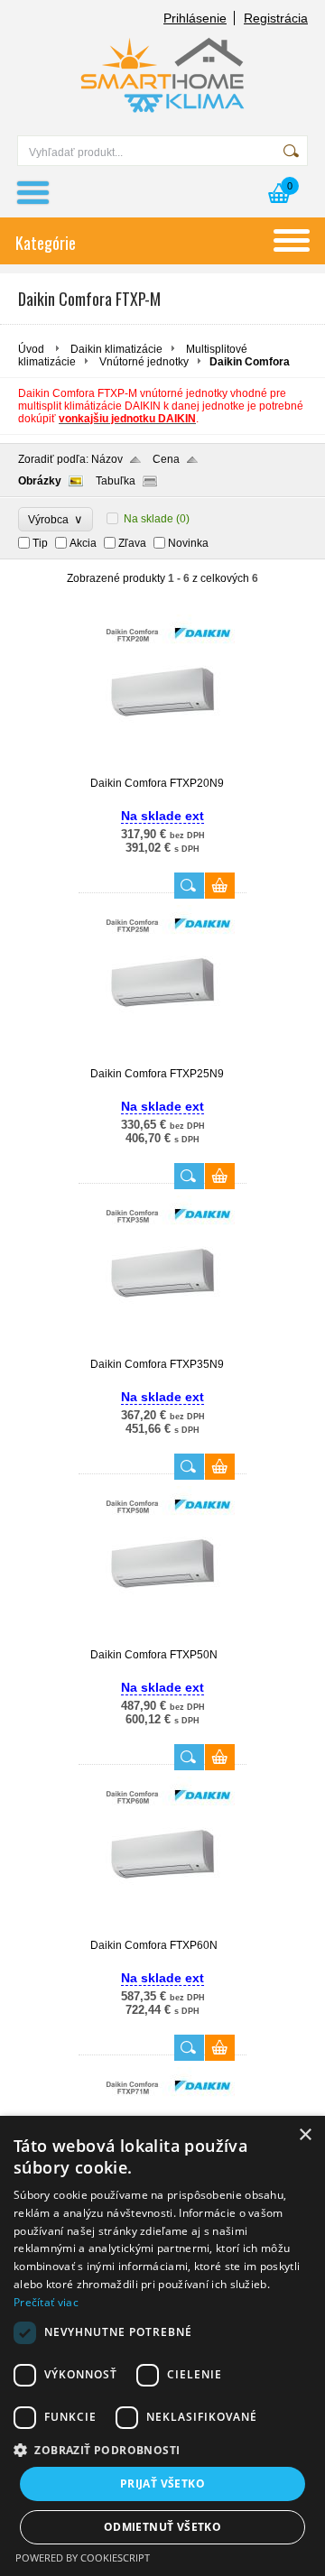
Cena (166, 459)
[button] (162, 2449)
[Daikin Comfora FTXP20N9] (162, 769)
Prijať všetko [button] (162, 2484)
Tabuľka (116, 481)
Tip (40, 543)
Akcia (83, 543)
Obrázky (40, 481)
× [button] (305, 2135)
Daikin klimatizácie (116, 349)
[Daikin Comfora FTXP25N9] (162, 1059)
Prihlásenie (195, 18)
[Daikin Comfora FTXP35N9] (162, 1350)
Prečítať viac (46, 2302)
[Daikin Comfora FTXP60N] (162, 1931)
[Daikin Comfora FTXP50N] (162, 1640)
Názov (107, 459)
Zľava (132, 543)
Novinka (188, 543)
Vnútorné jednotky (144, 362)
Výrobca (56, 519)
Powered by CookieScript (83, 2558)
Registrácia (276, 18)
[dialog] (162, 2346)
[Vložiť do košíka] (220, 886)
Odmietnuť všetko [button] (162, 2527)
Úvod (31, 349)
